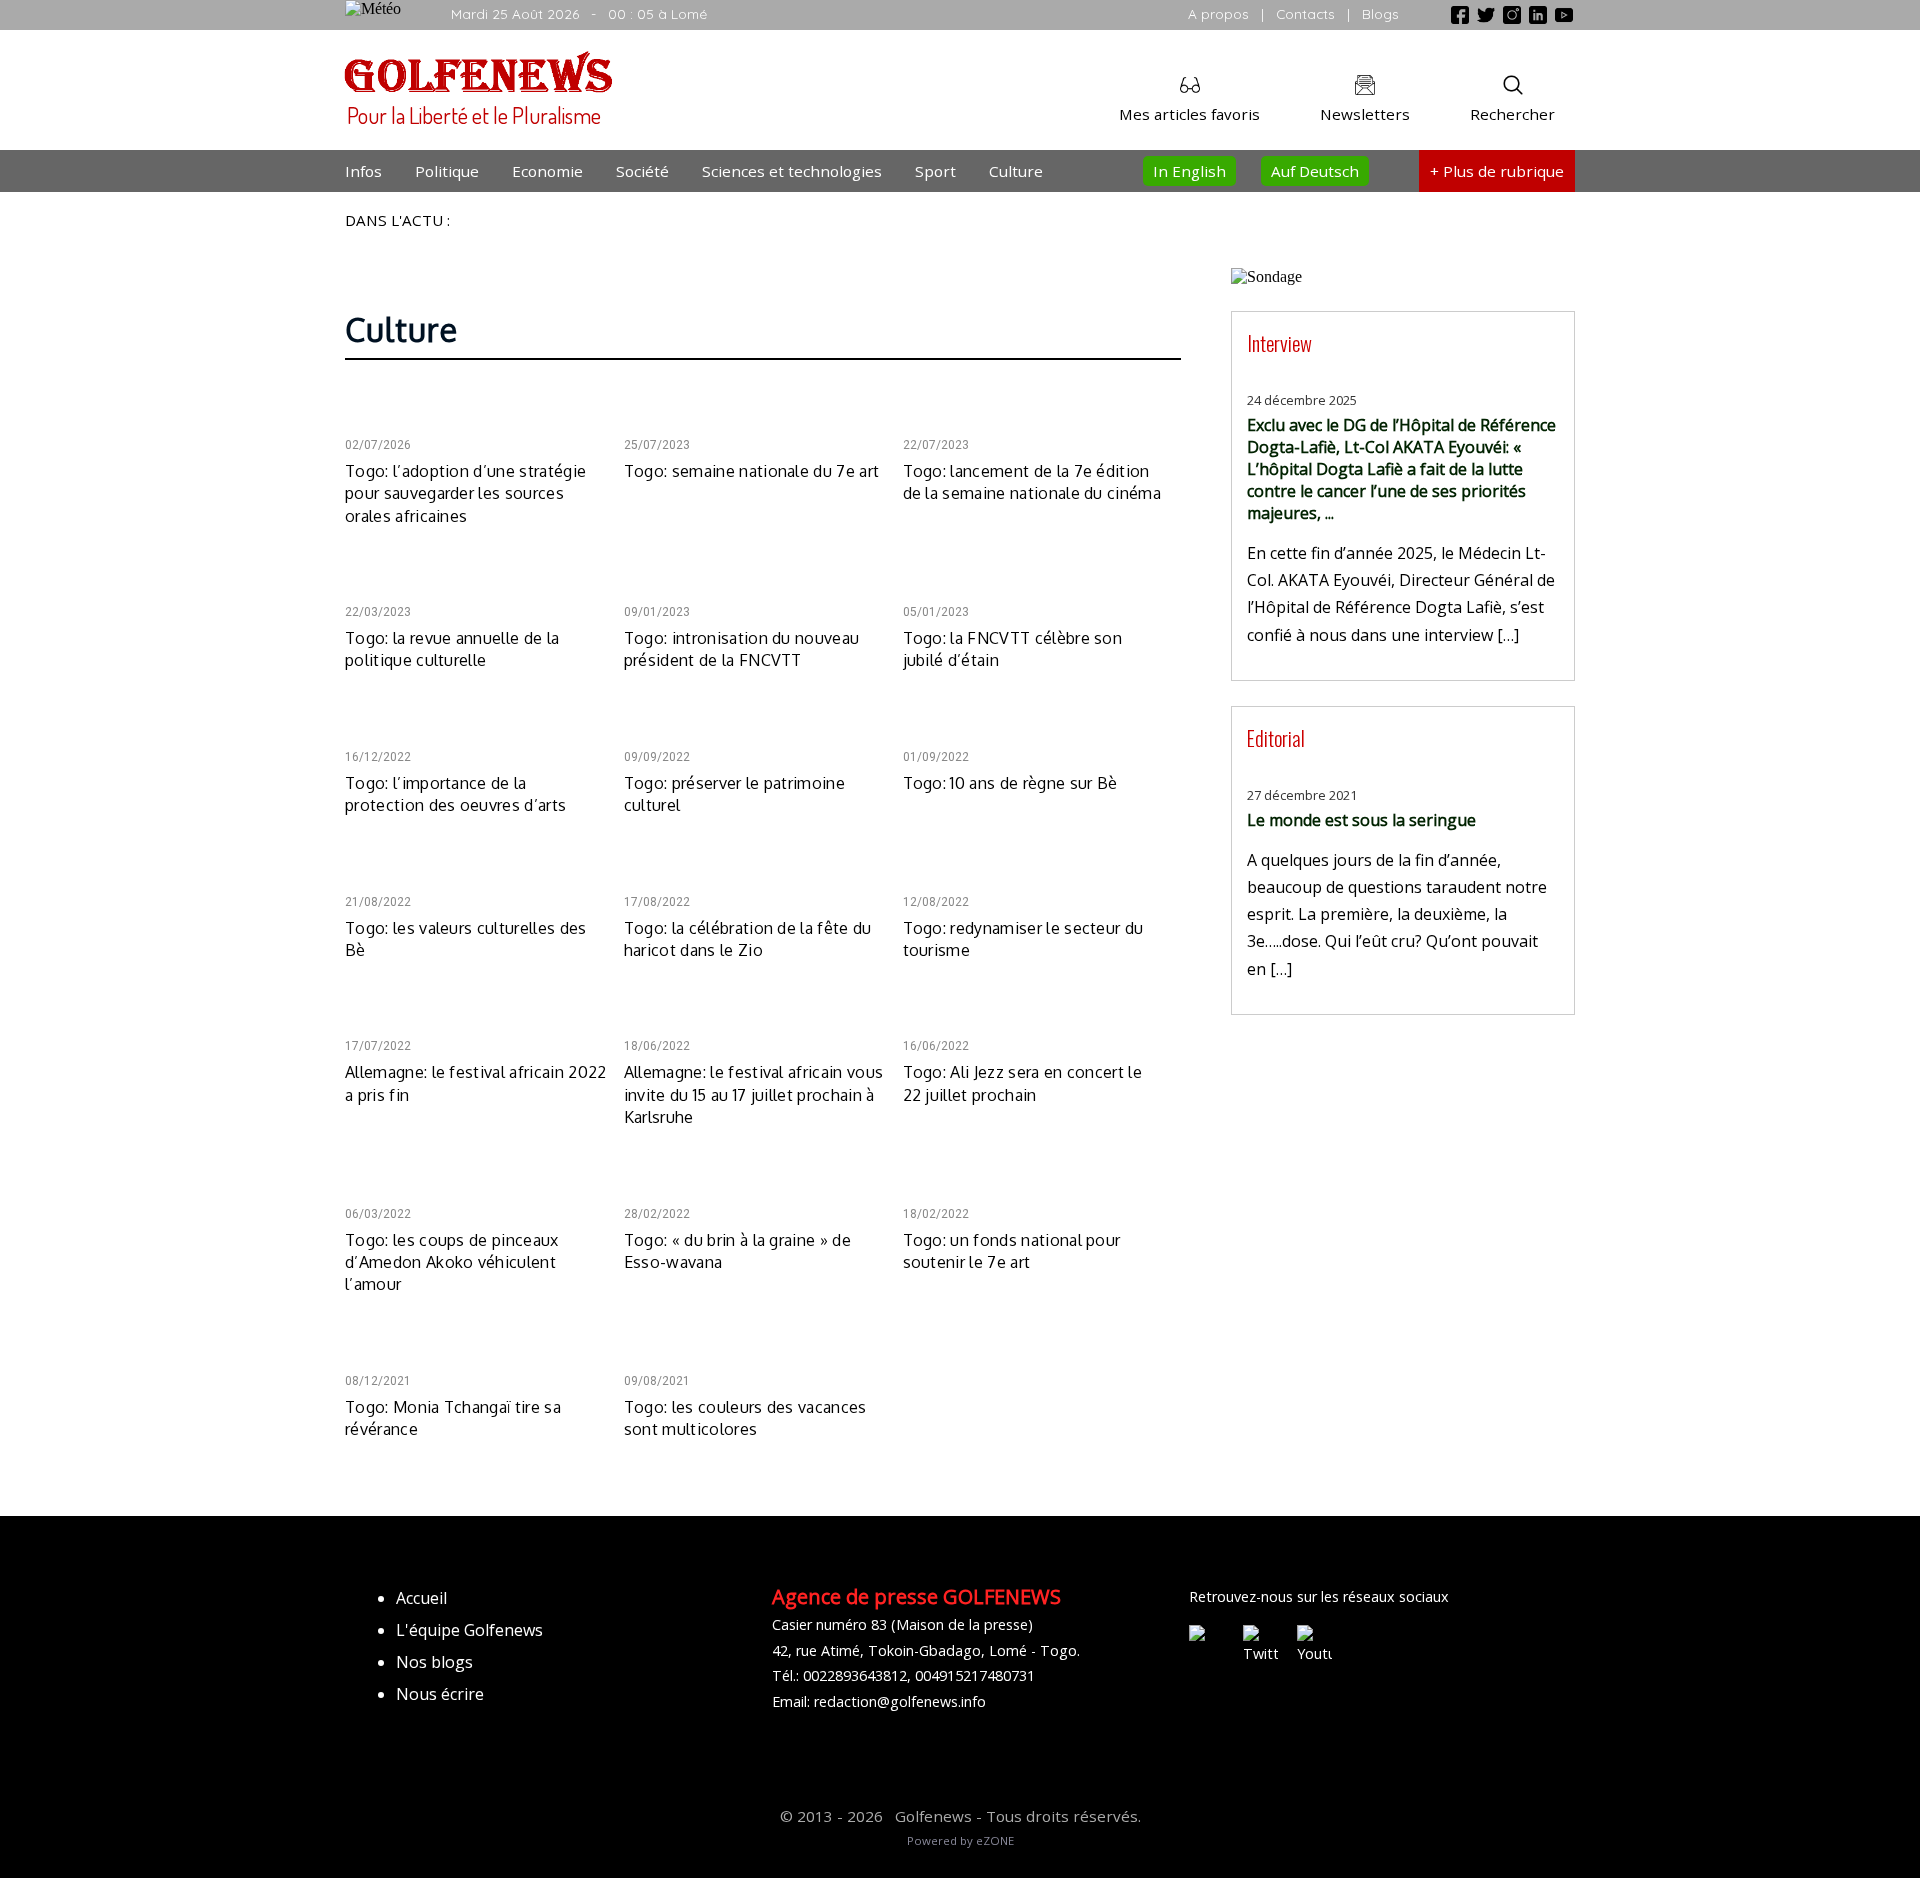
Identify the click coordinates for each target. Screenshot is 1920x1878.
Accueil (421, 1598)
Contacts (1305, 13)
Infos (363, 171)
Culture (1016, 171)
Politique (447, 171)
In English (1189, 171)
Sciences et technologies (792, 171)
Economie (547, 171)
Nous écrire (440, 1694)
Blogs (1380, 13)
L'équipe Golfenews (469, 1630)
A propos (1218, 13)
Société (642, 171)
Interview (1279, 342)
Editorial (1276, 737)
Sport (935, 171)
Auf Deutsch (1315, 171)
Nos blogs (434, 1662)
